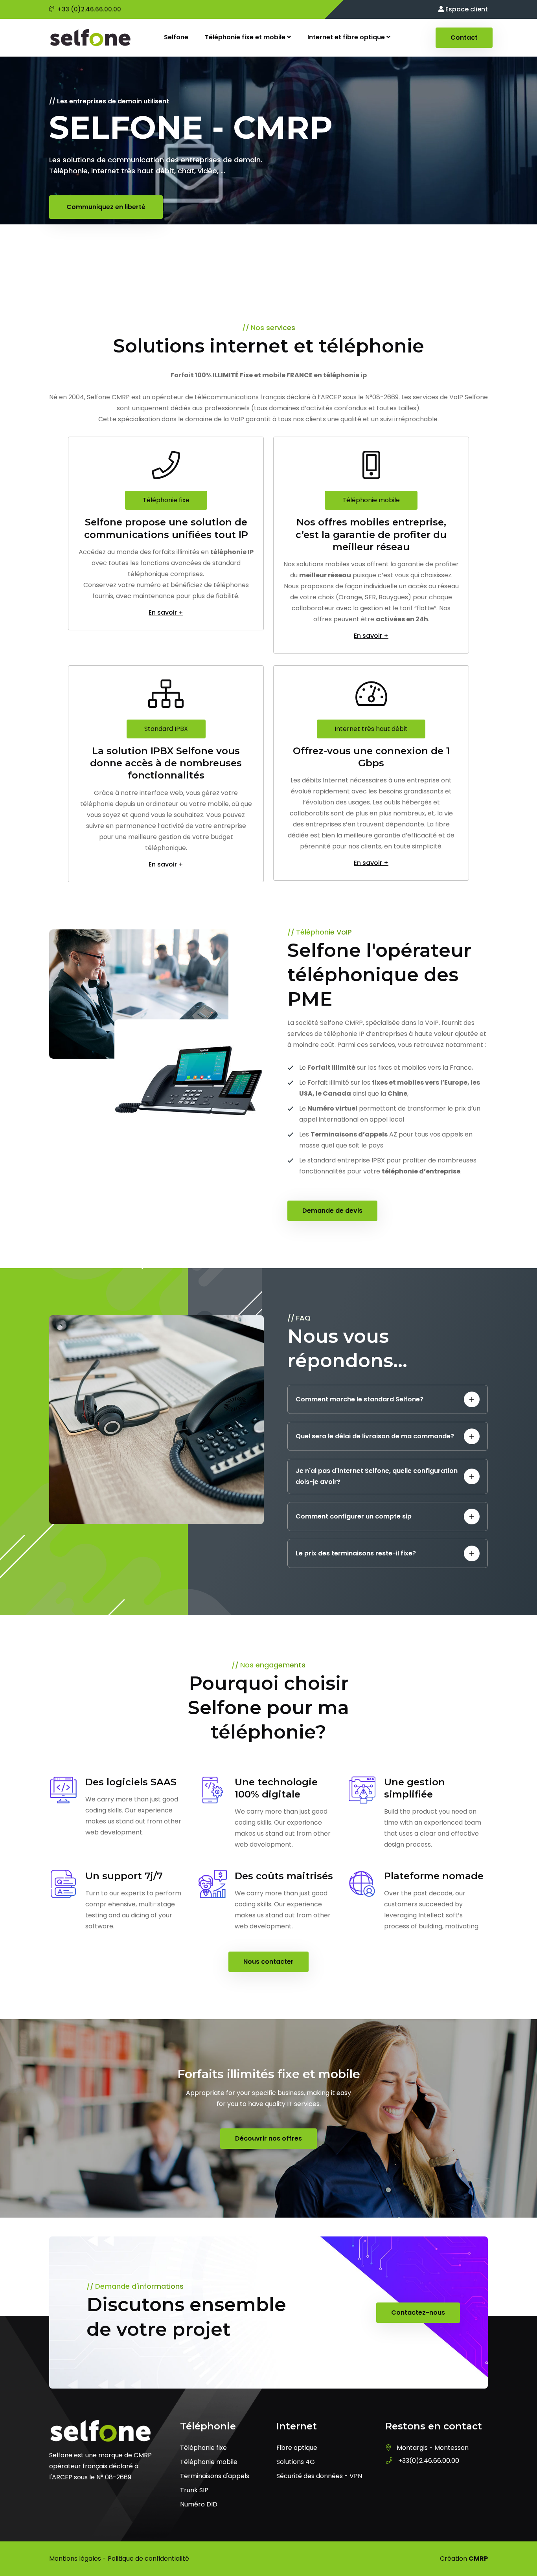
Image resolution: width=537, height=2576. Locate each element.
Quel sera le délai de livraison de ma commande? (375, 1436)
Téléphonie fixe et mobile (246, 37)
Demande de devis (332, 1211)
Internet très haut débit (371, 729)
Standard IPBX (166, 729)
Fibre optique (297, 2448)
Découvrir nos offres (268, 2138)
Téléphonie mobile (371, 500)
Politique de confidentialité (148, 2559)
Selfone (176, 37)
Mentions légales (75, 2559)
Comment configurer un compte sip (354, 1516)
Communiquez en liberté (106, 207)
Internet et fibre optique (347, 37)
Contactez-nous (418, 2313)
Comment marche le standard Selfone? (360, 1399)
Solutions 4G (296, 2462)
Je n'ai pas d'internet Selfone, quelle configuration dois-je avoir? (377, 1476)
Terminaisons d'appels (215, 2476)
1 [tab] (268, 254)
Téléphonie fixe (166, 500)
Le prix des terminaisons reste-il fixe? (356, 1553)
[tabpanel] (268, 167)
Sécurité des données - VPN (319, 2476)
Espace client (466, 9)
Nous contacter (268, 1962)
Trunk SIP (194, 2490)
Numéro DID (199, 2504)
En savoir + (166, 613)
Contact (464, 38)
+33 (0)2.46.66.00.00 (89, 9)
